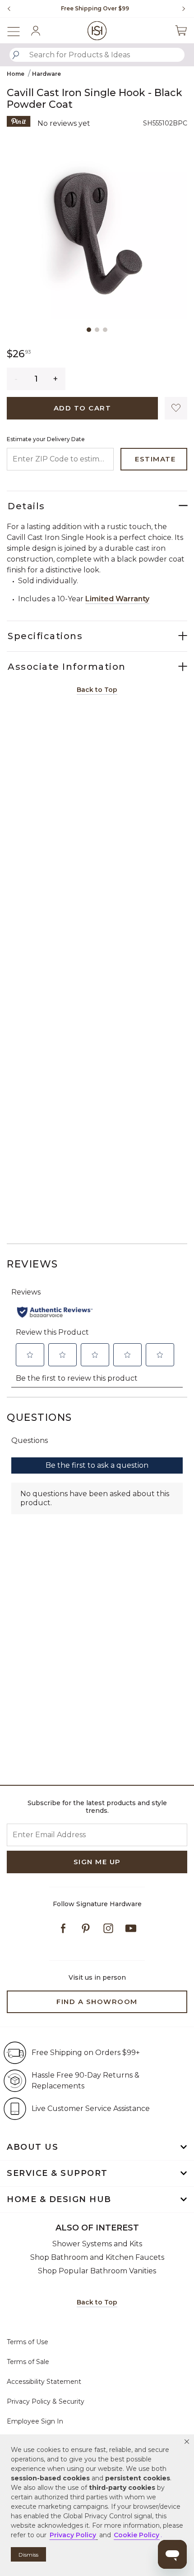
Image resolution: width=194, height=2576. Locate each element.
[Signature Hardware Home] (97, 30)
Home (16, 74)
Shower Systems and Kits (97, 2244)
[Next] (180, 9)
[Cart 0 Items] (181, 31)
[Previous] (9, 9)
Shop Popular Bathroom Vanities (97, 2271)
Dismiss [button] (28, 2555)
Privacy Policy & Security (46, 2401)
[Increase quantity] (56, 379)
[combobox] (97, 55)
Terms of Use (28, 2342)
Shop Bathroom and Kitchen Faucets (97, 2257)
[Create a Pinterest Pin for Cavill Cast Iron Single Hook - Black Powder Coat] (19, 121)
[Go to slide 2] (97, 330)
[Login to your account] (36, 31)
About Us (32, 2147)
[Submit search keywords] (16, 55)
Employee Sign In (35, 2421)
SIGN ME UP (97, 1862)
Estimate (155, 459)
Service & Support (57, 2173)
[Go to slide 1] (89, 330)
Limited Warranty (117, 599)
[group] (95, 9)
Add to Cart (83, 408)
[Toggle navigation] (18, 30)
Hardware (46, 74)
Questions (39, 1417)
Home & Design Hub (59, 2199)
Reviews (32, 1264)
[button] (187, 2442)
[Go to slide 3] (105, 330)
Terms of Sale (28, 2362)
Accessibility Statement (44, 2382)
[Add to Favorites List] (176, 408)
